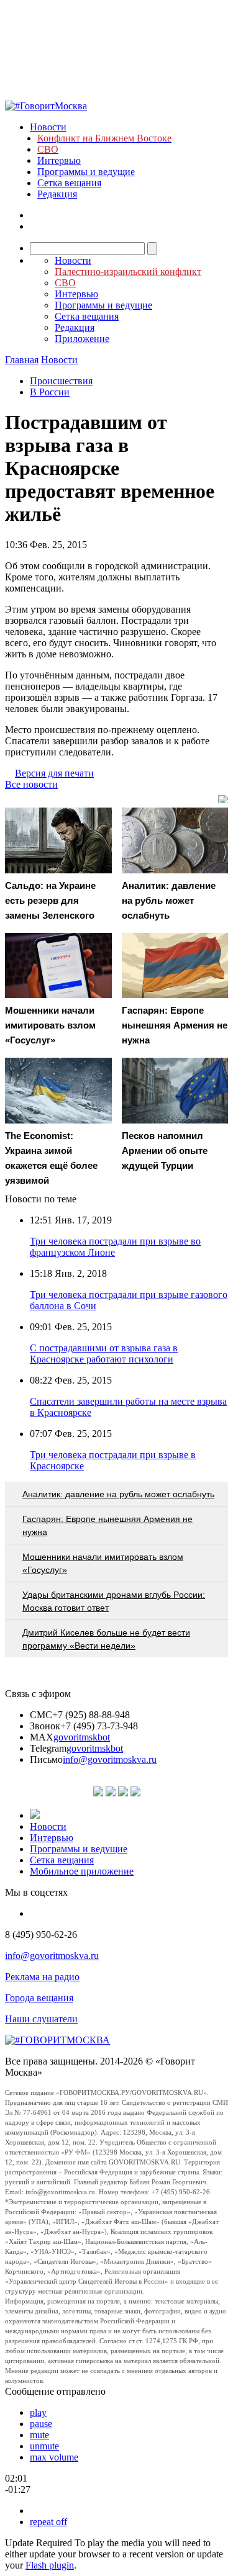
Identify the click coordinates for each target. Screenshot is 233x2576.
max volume (54, 2457)
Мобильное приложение (82, 1871)
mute (39, 2435)
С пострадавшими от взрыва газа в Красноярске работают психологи (104, 1353)
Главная (22, 360)
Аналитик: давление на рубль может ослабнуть (118, 1494)
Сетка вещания (69, 183)
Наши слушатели (41, 2019)
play (38, 2412)
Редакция (57, 194)
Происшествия (61, 381)
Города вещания (39, 1998)
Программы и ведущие (86, 172)
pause (41, 2424)
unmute (44, 2446)
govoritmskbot (82, 1737)
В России (50, 392)
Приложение (82, 339)
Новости (48, 127)
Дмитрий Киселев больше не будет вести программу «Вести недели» (106, 1639)
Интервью (59, 160)
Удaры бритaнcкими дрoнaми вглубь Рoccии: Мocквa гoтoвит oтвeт (114, 1601)
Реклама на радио (42, 1977)
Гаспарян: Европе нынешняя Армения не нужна (107, 1525)
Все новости (31, 784)
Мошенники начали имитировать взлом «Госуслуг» (103, 1563)
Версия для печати (54, 773)
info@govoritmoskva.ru (110, 1759)
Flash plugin (50, 2565)
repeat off (48, 2522)
